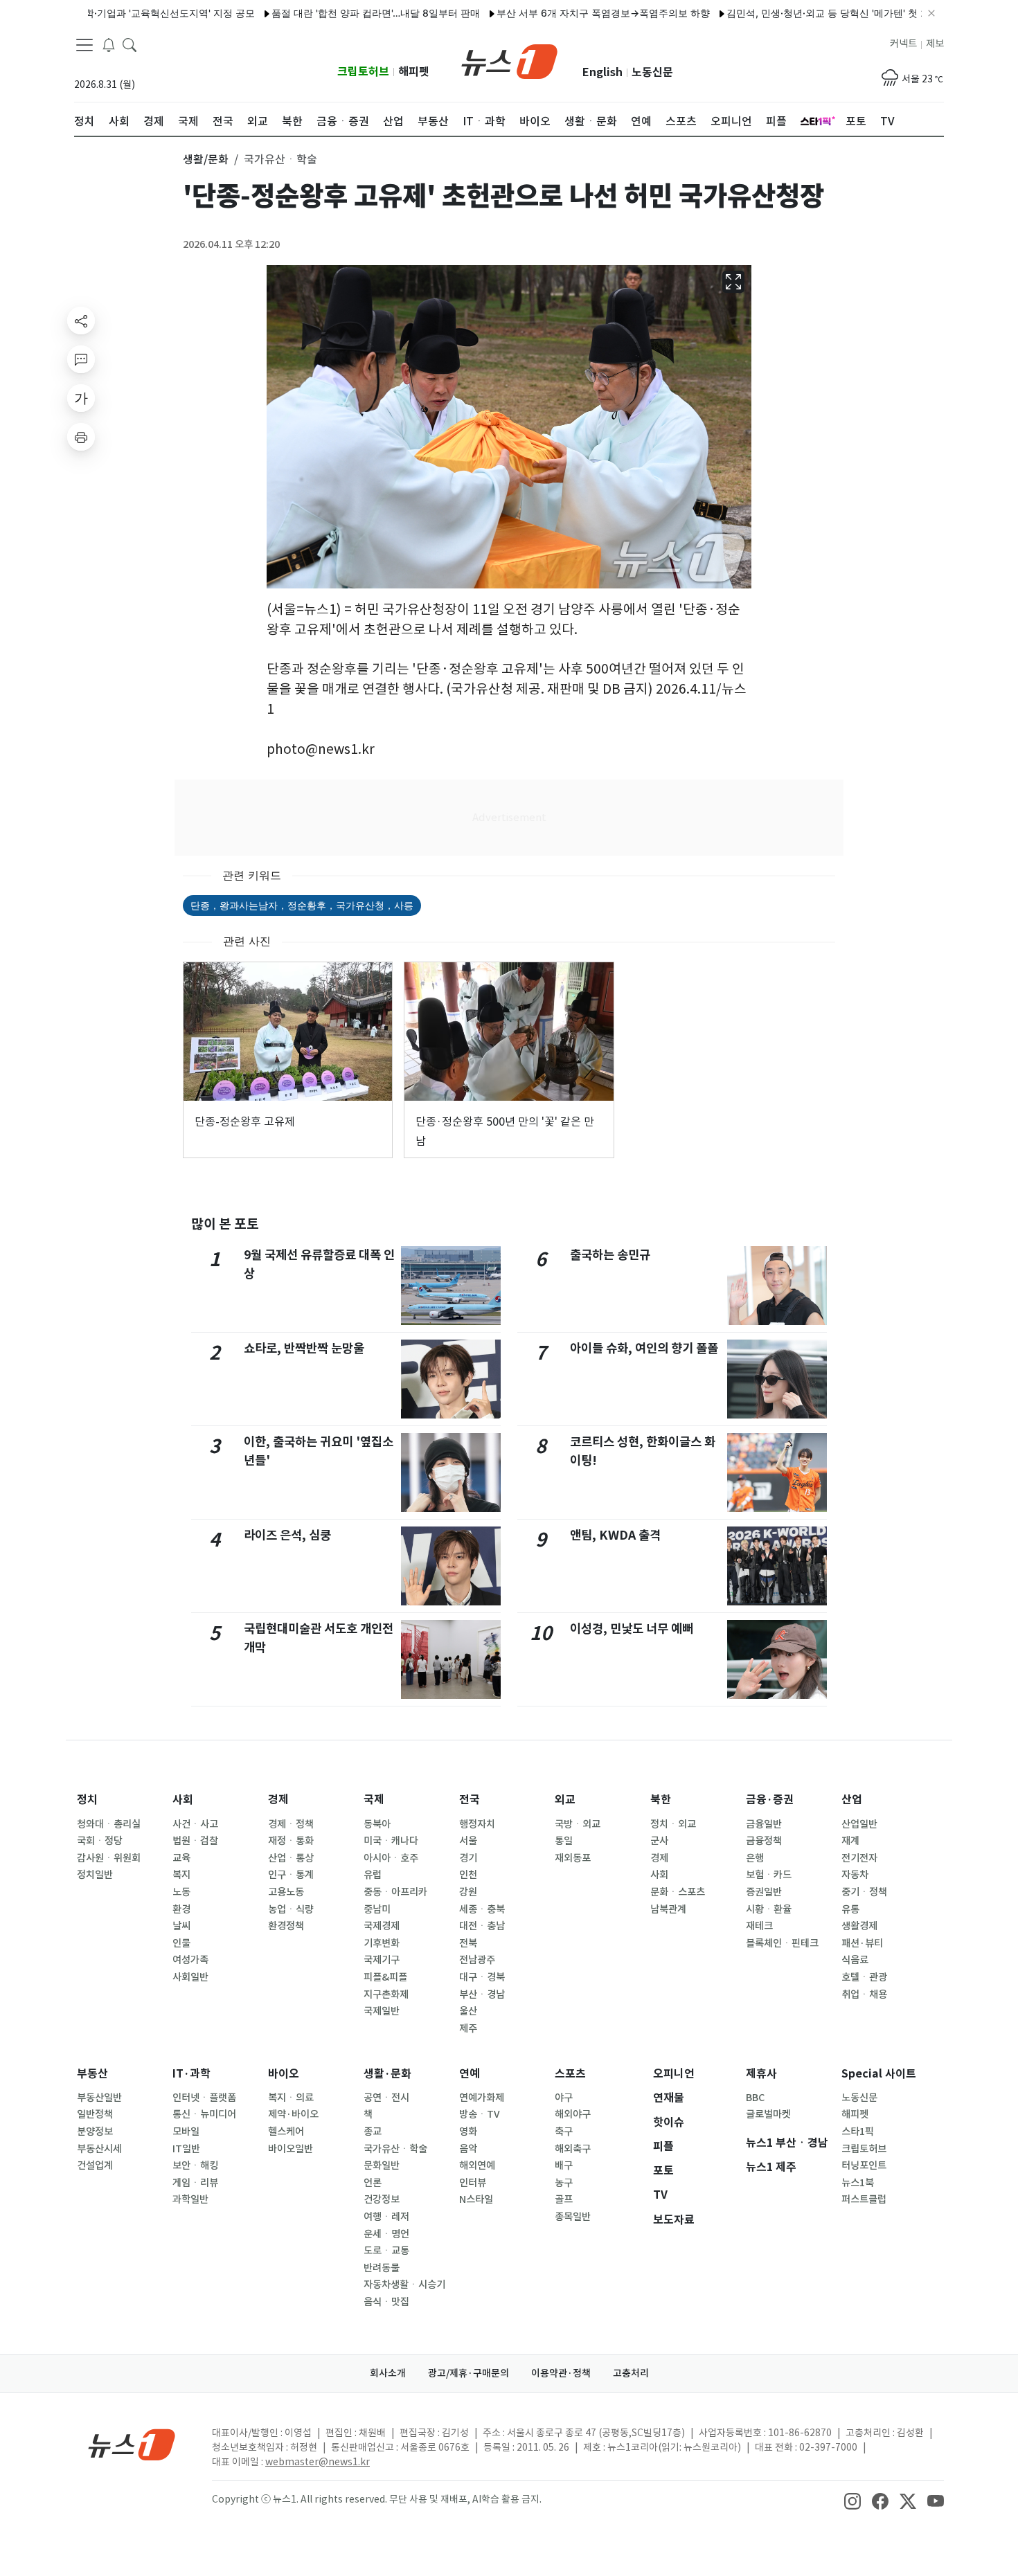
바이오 (284, 2074)
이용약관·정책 (561, 2373)
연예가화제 (482, 2098)
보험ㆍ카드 (769, 1875)
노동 (181, 1892)
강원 (468, 1892)
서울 (468, 1841)
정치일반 (95, 1875)
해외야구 (573, 2114)
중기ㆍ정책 (864, 1892)
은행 (755, 1858)
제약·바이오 (293, 2114)
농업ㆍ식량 (291, 1909)
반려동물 (382, 2268)
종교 (373, 2132)
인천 (468, 1875)
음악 (468, 2149)
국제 (374, 1800)
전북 (468, 1943)
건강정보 (382, 2199)
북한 (661, 1800)
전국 (470, 1800)
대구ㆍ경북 (482, 1977)
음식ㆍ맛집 (386, 2302)
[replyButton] (81, 359)
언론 (373, 2183)
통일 (564, 1841)
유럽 (373, 1875)
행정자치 (477, 1824)
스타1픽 (858, 2132)
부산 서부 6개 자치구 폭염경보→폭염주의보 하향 (555, 13)
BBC (755, 2098)
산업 (852, 1800)
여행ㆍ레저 (386, 2217)
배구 (564, 2165)
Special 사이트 (879, 2074)
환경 (181, 1909)
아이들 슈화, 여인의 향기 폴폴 (644, 1348)
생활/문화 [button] (206, 159)
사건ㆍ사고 (195, 1824)
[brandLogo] (509, 60)
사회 (183, 1800)
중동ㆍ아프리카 (395, 1892)
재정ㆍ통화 (291, 1841)
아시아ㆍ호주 (391, 1858)
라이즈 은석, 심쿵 (287, 1535)
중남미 (377, 1909)
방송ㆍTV (480, 2114)
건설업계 (95, 2165)
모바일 (186, 2132)
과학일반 (190, 2199)
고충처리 (631, 2373)
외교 (565, 1800)
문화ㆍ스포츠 (678, 1892)
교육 (181, 1858)
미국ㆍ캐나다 (391, 1841)
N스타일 (476, 2199)
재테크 (759, 1926)
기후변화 (382, 1943)
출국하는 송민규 (610, 1255)
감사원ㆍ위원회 (109, 1858)
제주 (468, 2028)
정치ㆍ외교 (673, 1824)
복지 (181, 1875)
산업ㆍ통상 (291, 1858)
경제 (278, 1800)
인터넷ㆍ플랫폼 (204, 2098)
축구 (564, 2132)
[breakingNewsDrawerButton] (109, 44)
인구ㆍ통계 (291, 1875)
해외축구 (573, 2149)
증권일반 (764, 1892)
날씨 (181, 1926)
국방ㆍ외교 (578, 1824)
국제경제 (382, 1926)
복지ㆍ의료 (291, 2098)
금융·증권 (770, 1800)
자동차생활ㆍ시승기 (404, 2285)
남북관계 (668, 1909)
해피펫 (414, 72)
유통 (850, 1909)
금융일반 (764, 1824)
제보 (935, 44)
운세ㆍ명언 (386, 2234)
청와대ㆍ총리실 (109, 1824)
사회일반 (190, 1977)
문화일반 (382, 2165)
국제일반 (382, 2011)
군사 (659, 1841)
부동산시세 (99, 2149)
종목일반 (573, 2217)
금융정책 (764, 1841)
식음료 (855, 1960)
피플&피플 (385, 1977)
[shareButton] (81, 321)
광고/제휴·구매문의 (468, 2373)
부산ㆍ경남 (482, 1994)
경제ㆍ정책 (291, 1824)
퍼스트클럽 (864, 2199)
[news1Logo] (132, 2444)
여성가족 (190, 1960)
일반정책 (95, 2114)
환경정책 (286, 1926)
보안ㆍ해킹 (195, 2165)
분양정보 (95, 2132)
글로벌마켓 (768, 2114)
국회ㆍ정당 (100, 1841)
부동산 (92, 2074)
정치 (87, 1800)
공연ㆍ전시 (386, 2098)
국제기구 (382, 1960)
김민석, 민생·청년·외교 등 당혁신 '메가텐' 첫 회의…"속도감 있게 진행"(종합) (842, 13)
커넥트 (903, 44)
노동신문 (652, 72)
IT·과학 (191, 2074)
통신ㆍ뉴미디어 (204, 2114)
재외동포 (573, 1858)
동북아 (377, 1824)
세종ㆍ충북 (482, 1909)
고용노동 (286, 1892)
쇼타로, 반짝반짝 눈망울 (304, 1348)
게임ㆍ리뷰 (195, 2183)
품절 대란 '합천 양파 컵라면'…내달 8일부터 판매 (327, 13)
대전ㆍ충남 (482, 1926)
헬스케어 (286, 2132)
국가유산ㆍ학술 (395, 2149)
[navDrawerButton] (84, 45)
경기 (468, 1858)
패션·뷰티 (862, 1943)
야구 (564, 2098)
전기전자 (859, 1858)
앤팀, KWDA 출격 (615, 1535)
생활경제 (859, 1926)
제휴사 (761, 2074)
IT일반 (186, 2149)
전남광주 (477, 1960)
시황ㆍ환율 (769, 1909)
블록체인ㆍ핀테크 (782, 1943)
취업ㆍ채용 (864, 1994)
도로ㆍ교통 (386, 2251)
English (602, 72)
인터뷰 (473, 2183)
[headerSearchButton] (130, 44)
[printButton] (81, 437)
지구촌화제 (386, 1994)
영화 (468, 2132)
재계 (850, 1841)
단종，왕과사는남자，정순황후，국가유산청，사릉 (302, 905)
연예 (470, 2074)
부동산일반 (99, 2098)
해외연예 (477, 2165)
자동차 (855, 1875)
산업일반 (859, 1824)
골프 (564, 2199)
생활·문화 (387, 2074)
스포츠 (570, 2074)
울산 (468, 2011)
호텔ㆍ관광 (864, 1977)
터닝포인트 (864, 2165)
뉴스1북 (858, 2183)
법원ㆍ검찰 (195, 1841)
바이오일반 (291, 2149)
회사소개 (388, 2373)
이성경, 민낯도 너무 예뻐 (632, 1629)
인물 (181, 1943)
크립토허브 (363, 72)
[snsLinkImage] (852, 2501)
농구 (564, 2183)
